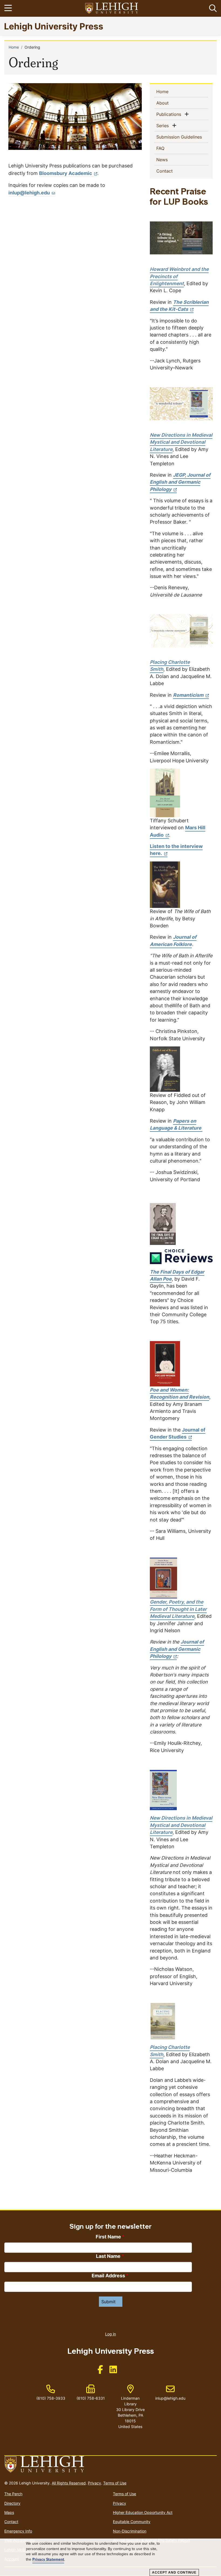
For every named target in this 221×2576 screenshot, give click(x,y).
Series (164, 125)
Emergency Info (18, 2531)
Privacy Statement (48, 2559)
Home (14, 47)
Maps (9, 2512)
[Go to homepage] (110, 2464)
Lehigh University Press (54, 26)
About (171, 103)
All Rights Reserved (69, 2483)
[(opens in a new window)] (112, 9)
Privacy (94, 2483)
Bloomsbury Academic (66, 173)
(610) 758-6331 (91, 2398)
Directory (12, 2503)
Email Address (108, 2276)
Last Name (108, 2256)
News (171, 159)
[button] (212, 8)
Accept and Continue (174, 2572)
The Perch (13, 2494)
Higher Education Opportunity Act (143, 2512)
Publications (170, 114)
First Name (108, 2237)
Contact (173, 171)
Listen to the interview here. (176, 850)
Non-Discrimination (130, 2531)
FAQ (169, 148)
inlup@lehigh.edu (29, 193)
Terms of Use (115, 2483)
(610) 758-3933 (51, 2398)
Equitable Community (132, 2522)
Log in (110, 2334)
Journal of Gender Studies (178, 1433)
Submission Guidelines (182, 137)
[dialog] (110, 2557)
